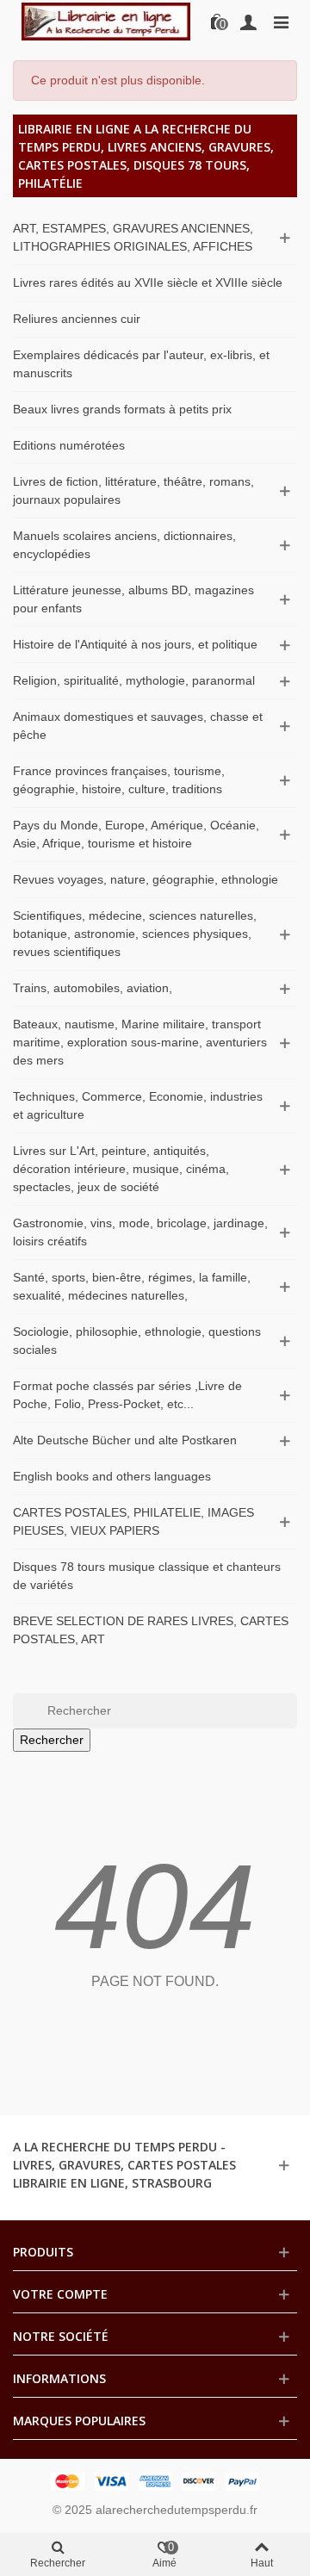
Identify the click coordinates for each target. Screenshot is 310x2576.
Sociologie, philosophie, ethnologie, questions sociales (137, 1341)
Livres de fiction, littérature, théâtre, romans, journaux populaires (133, 490)
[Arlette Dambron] (106, 21)
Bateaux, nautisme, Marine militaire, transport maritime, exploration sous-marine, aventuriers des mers (140, 1042)
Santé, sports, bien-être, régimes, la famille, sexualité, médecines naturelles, (132, 1286)
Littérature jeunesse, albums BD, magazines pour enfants (133, 599)
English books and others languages (112, 1476)
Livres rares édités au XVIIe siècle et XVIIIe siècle (148, 282)
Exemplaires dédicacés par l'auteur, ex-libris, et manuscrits (141, 364)
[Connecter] (248, 22)
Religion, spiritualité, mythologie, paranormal (134, 680)
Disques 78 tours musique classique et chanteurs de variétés (147, 1576)
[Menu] (281, 22)
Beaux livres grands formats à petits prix (122, 409)
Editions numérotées (69, 445)
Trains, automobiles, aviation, (93, 988)
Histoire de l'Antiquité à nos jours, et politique (135, 644)
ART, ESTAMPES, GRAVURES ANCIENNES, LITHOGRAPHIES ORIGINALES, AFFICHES (133, 237)
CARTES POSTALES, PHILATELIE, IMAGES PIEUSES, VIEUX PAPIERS (133, 1521)
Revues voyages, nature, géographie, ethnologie (146, 879)
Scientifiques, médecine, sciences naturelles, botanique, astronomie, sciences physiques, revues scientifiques (135, 934)
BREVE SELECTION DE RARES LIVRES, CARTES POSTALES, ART (151, 1630)
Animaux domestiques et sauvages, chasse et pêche (138, 726)
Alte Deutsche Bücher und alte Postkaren (125, 1440)
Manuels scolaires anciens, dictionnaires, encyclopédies (124, 545)
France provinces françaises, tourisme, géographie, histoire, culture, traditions (119, 780)
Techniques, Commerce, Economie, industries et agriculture (138, 1105)
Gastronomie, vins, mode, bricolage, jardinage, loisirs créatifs (140, 1232)
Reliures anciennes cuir (77, 319)
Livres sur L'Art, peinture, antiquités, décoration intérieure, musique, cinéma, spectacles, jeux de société (121, 1169)
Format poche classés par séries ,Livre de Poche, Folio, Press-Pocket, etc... (127, 1395)
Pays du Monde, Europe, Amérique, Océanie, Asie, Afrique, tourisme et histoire (136, 834)
